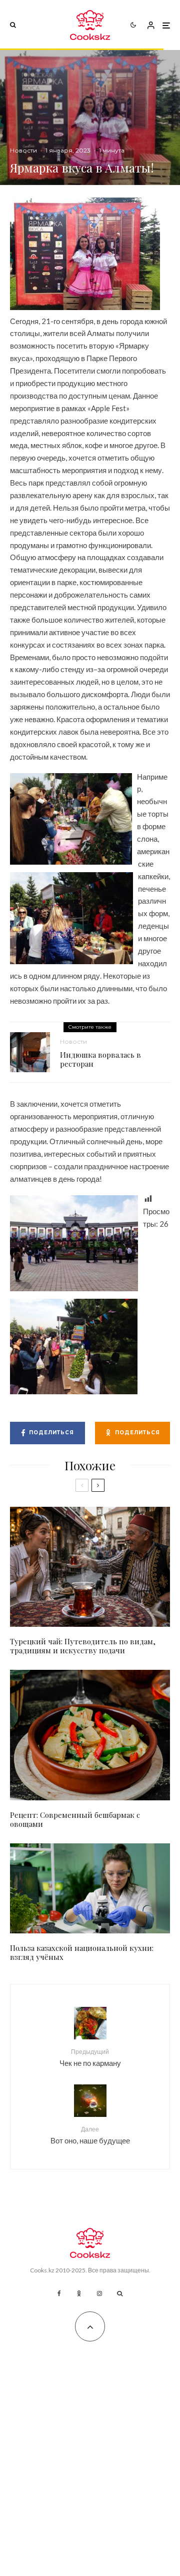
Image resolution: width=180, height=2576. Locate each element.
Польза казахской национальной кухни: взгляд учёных (82, 1952)
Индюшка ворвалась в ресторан (100, 1059)
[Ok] (79, 2293)
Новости (23, 150)
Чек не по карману (90, 2058)
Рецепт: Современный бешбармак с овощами (75, 1819)
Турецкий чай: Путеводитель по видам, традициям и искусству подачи (83, 1646)
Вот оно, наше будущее (90, 2135)
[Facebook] (59, 2293)
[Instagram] (99, 2293)
